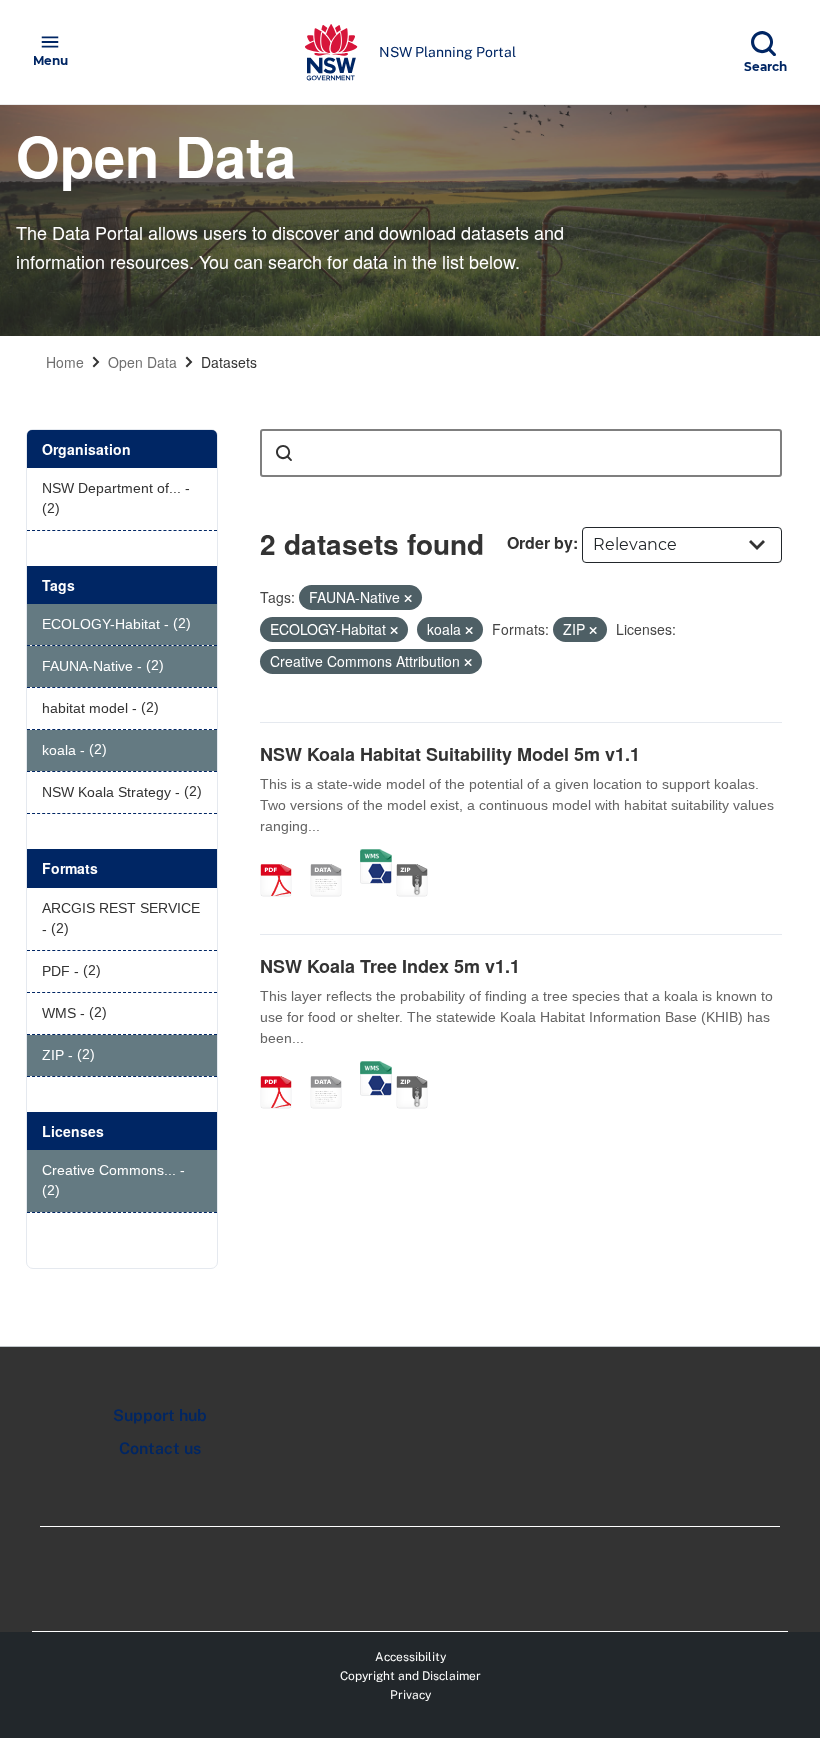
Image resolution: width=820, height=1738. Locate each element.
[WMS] (376, 859)
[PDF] (283, 859)
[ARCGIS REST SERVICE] (333, 859)
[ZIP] (419, 859)
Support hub (160, 1415)
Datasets (229, 362)
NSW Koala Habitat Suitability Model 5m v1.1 (450, 754)
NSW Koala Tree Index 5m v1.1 (390, 966)
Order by (540, 542)
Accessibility (410, 1657)
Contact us (160, 1448)
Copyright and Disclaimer (410, 1676)
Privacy (410, 1695)
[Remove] (408, 598)
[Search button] (284, 453)
